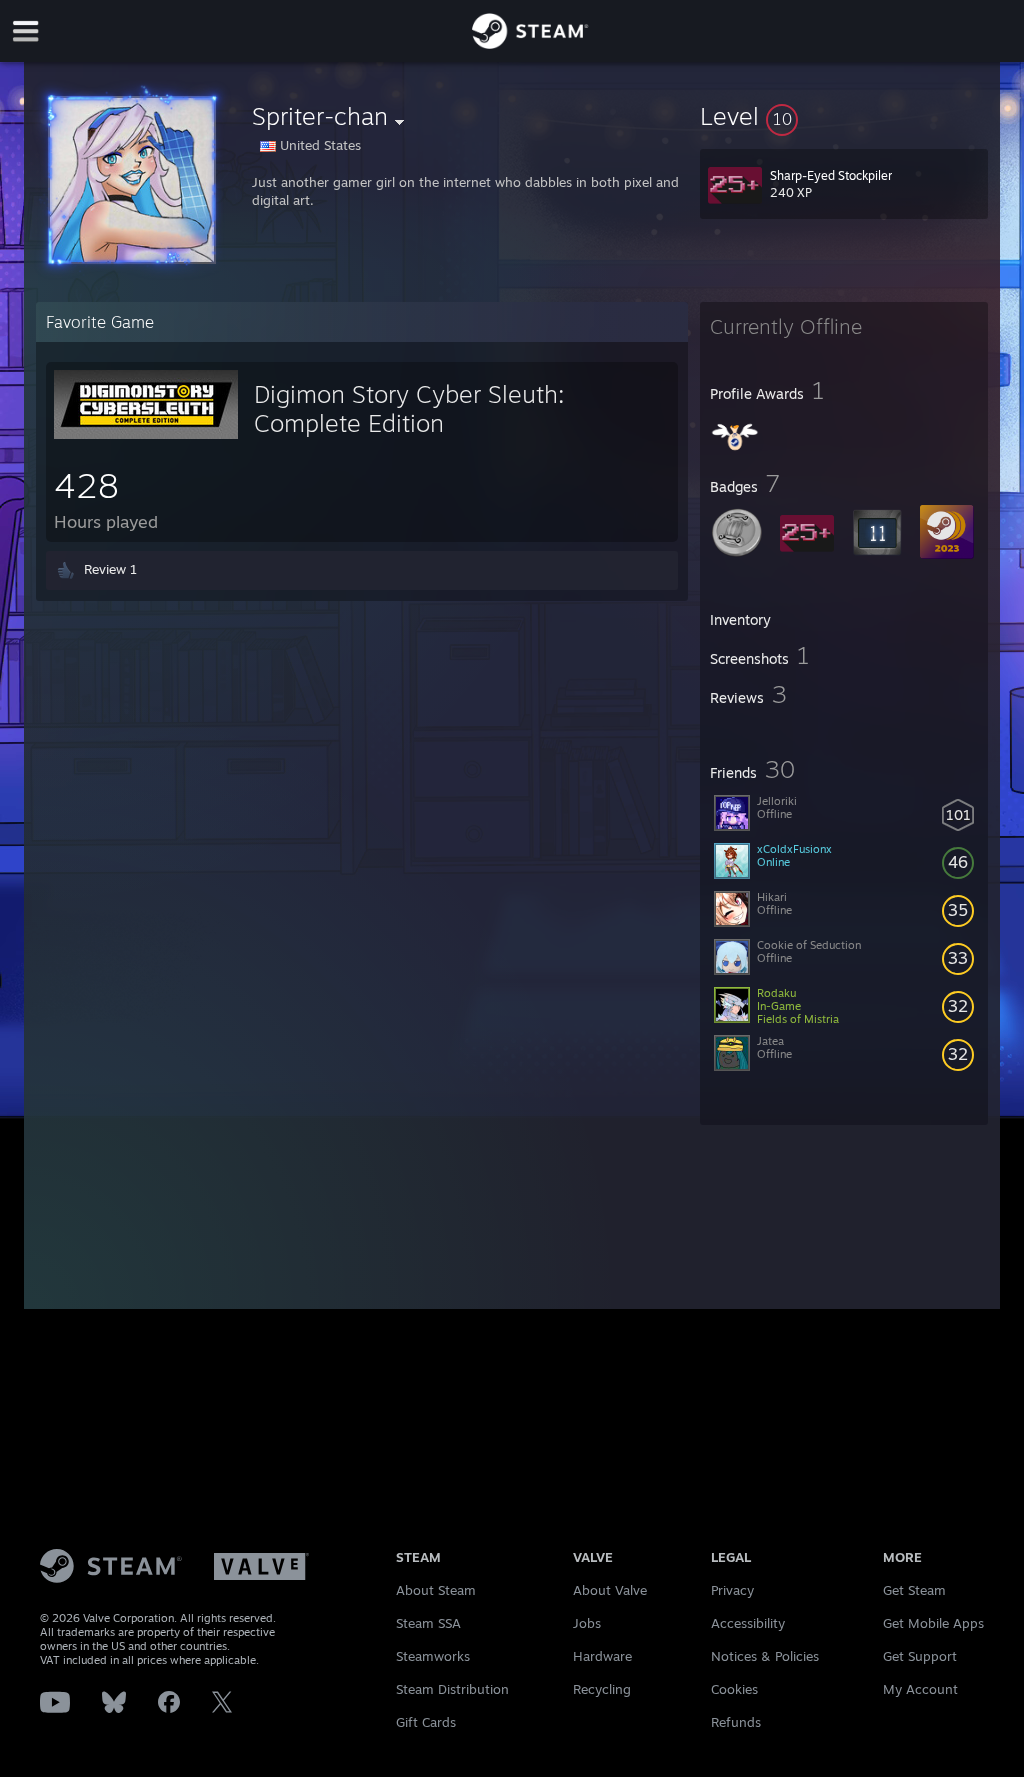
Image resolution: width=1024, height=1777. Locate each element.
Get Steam (914, 1590)
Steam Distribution (452, 1689)
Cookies (734, 1689)
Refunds (736, 1722)
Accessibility (748, 1623)
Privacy (732, 1590)
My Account (920, 1689)
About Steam (436, 1590)
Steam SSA (428, 1623)
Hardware (602, 1656)
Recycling (602, 1689)
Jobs (587, 1623)
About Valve (610, 1590)
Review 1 (110, 569)
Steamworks (433, 1656)
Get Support (920, 1656)
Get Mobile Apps (933, 1623)
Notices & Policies (765, 1656)
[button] (844, 116)
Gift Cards (426, 1722)
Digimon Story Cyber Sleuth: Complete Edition (409, 408)
